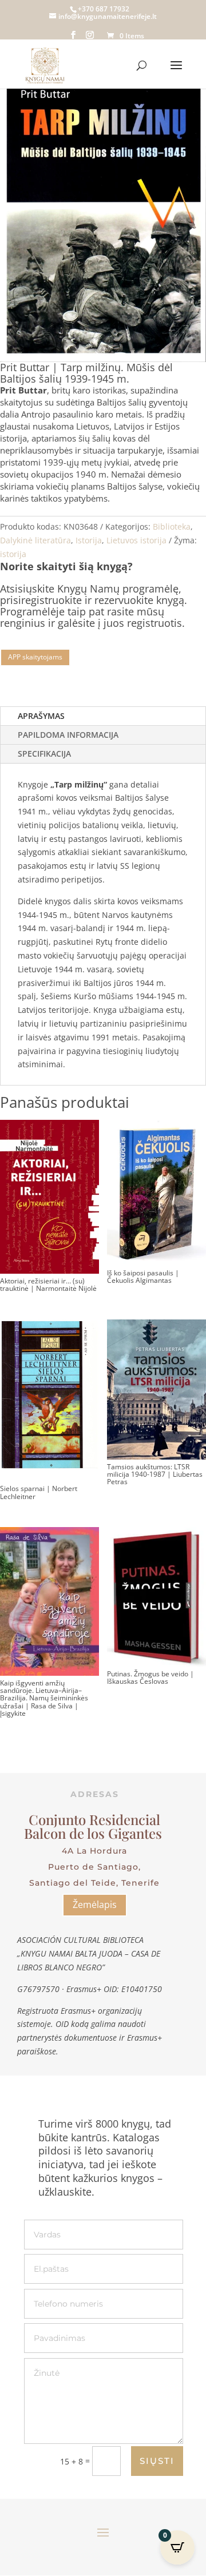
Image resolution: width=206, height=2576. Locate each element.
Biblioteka (172, 526)
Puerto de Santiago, (94, 1867)
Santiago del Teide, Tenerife (94, 1883)
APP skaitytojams (35, 657)
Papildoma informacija (68, 735)
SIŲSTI (157, 2461)
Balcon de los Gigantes (95, 1833)
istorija (13, 554)
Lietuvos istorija (136, 540)
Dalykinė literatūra (35, 540)
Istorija (89, 540)
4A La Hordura (94, 1851)
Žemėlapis (95, 1905)
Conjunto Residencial (94, 1819)
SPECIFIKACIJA (44, 754)
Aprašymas (41, 716)
